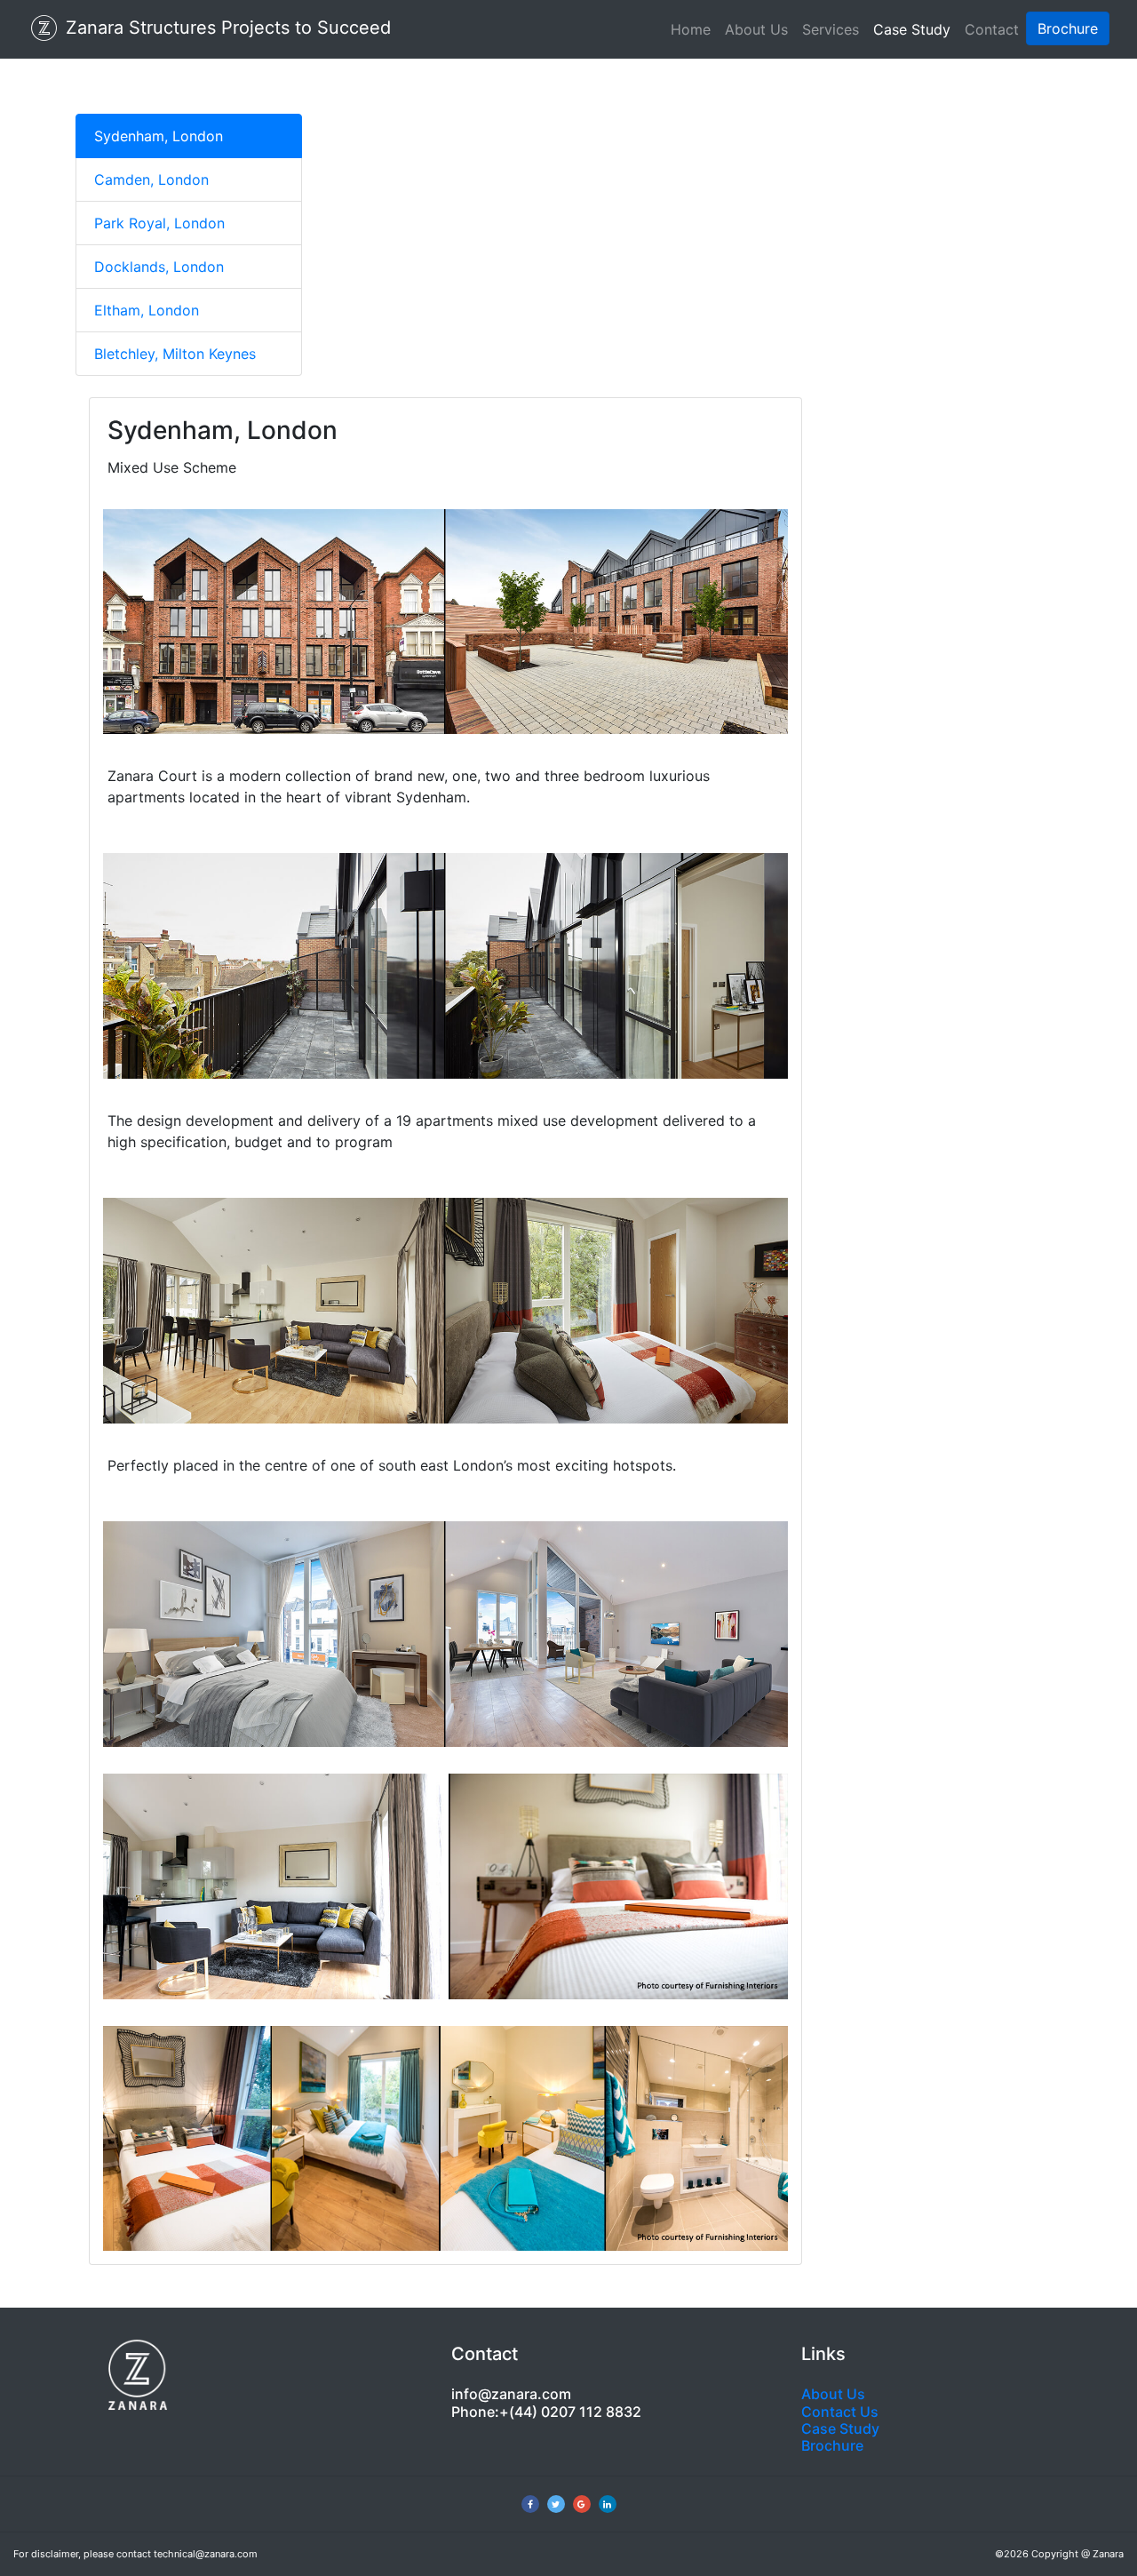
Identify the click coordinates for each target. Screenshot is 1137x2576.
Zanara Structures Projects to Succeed (226, 28)
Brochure (832, 2445)
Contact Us (840, 2412)
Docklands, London (159, 267)
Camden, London (151, 179)
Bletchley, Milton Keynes (175, 354)
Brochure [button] (1068, 28)
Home (691, 29)
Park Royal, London (159, 223)
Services (831, 29)
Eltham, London (147, 310)
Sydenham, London (159, 136)
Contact (992, 29)
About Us (756, 29)
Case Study (912, 29)
